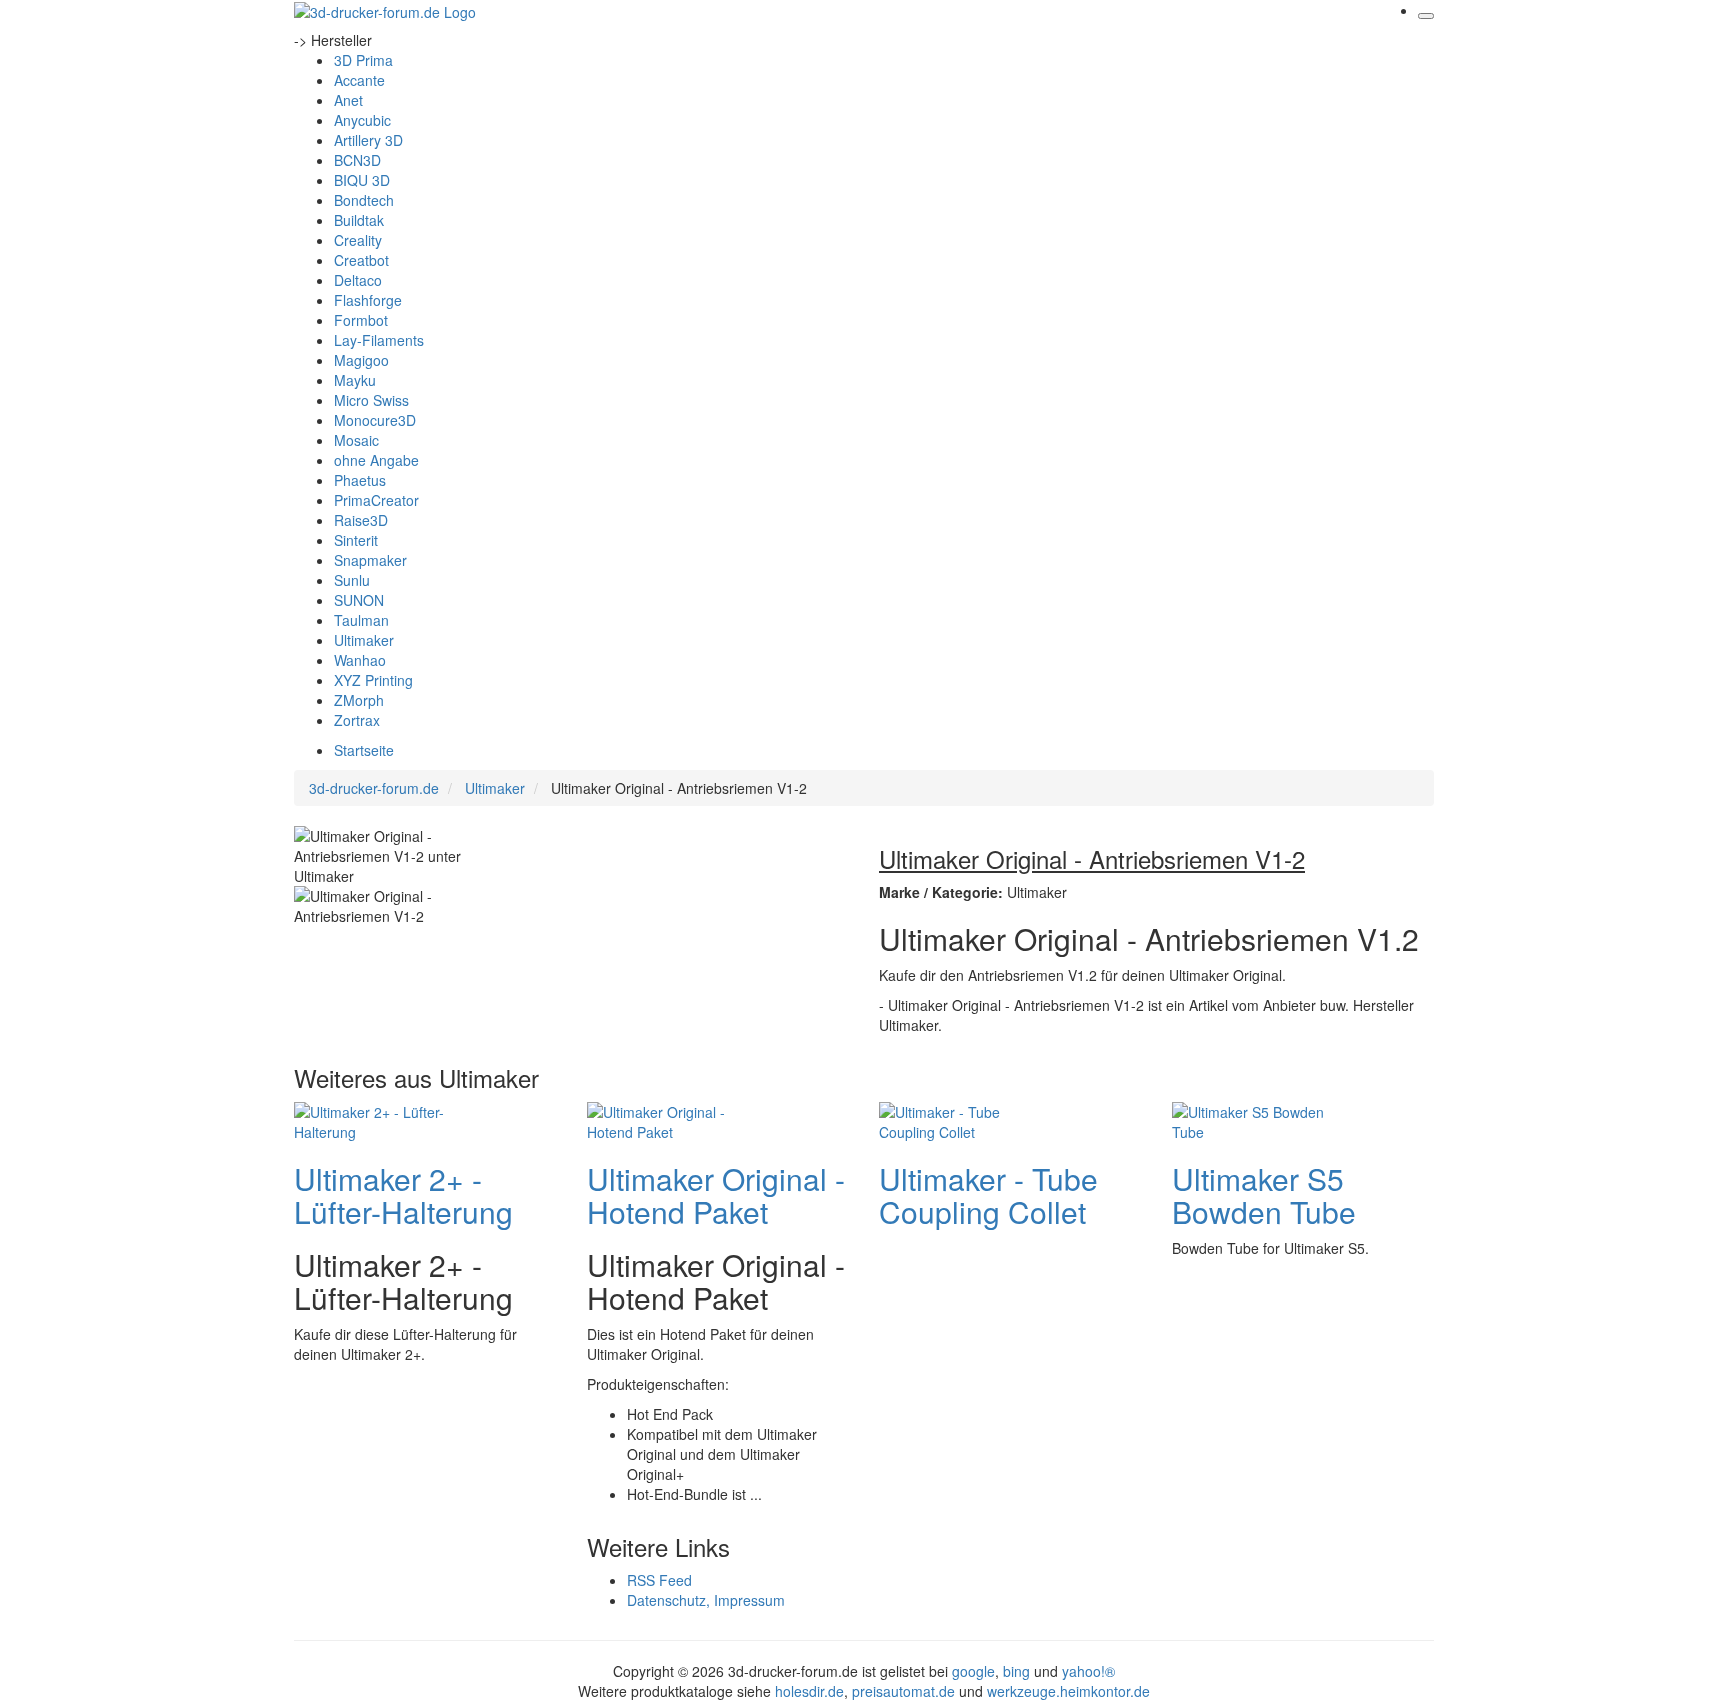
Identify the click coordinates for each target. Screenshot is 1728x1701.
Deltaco (358, 280)
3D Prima (363, 60)
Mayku (355, 380)
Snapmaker (370, 560)
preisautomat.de (903, 1691)
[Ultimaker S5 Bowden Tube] (1252, 1119)
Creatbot (361, 260)
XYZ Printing (373, 680)
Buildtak (359, 220)
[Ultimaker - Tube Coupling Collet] (959, 1119)
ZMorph (359, 700)
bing (1016, 1671)
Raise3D (361, 520)
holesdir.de (809, 1691)
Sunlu (352, 580)
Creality (358, 240)
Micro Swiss (371, 400)
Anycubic (362, 120)
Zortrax (357, 720)
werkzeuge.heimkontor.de (1068, 1691)
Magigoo (361, 360)
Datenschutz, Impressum (706, 1600)
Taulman (361, 620)
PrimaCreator (376, 500)
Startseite (364, 750)
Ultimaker (364, 640)
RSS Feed (659, 1580)
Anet (348, 100)
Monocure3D (375, 420)
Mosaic (356, 440)
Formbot (361, 320)
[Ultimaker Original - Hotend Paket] (667, 1119)
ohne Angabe (376, 460)
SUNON (359, 600)
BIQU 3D (362, 180)
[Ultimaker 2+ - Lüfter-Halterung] (374, 1119)
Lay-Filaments (379, 340)
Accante (359, 80)
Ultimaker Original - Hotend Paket (716, 1195)
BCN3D (357, 160)
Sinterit (356, 540)
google (973, 1671)
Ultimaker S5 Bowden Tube (1264, 1195)
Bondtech (364, 200)
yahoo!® (1088, 1671)
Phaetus (360, 480)
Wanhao (360, 660)
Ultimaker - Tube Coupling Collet (988, 1195)
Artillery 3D (368, 140)
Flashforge (368, 300)
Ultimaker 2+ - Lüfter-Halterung (403, 1195)
